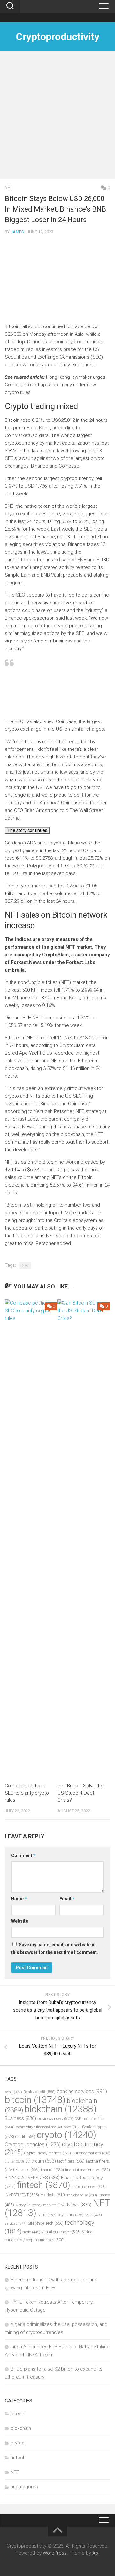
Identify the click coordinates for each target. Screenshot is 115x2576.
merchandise (82, 2195)
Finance (27, 2169)
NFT (9, 188)
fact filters (71, 2161)
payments (71, 2215)
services (16, 2224)
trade (31, 2232)
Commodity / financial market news (48, 2127)
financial (52, 2170)
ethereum (41, 2161)
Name (19, 1899)
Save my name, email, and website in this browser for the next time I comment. (55, 1948)
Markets (53, 2195)
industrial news (89, 2187)
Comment (23, 1855)
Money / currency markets (41, 2205)
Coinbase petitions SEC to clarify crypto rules (27, 1793)
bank (13, 2092)
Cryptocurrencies (33, 2144)
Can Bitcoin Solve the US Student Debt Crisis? (80, 1793)
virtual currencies (61, 2232)
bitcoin (35, 2100)
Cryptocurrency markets (47, 2153)
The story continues (27, 830)
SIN (36, 2223)
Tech (54, 2223)
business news (55, 2118)
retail (93, 2215)
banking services (82, 2091)
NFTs (47, 2215)
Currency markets (91, 2153)
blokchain (61, 2109)
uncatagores (24, 2487)
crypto (66, 2135)
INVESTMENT (22, 2195)
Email (67, 1899)
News (79, 2205)
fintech (44, 2185)
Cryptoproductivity (57, 37)
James (17, 232)
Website (20, 1921)
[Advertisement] (57, 118)
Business (20, 2118)
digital (14, 2161)
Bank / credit (39, 2092)
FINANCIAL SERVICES (32, 2178)
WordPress (55, 2553)
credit (25, 2137)
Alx (95, 2553)
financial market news (88, 2170)
